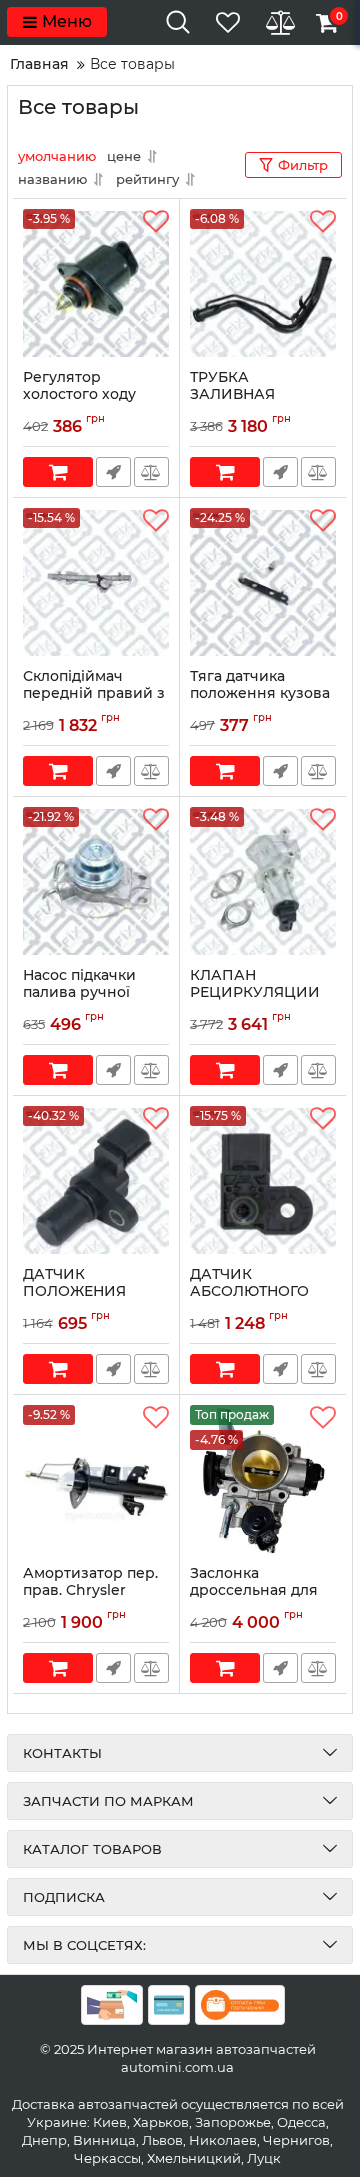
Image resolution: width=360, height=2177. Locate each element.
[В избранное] (156, 222)
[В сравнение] (151, 472)
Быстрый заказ (113, 472)
